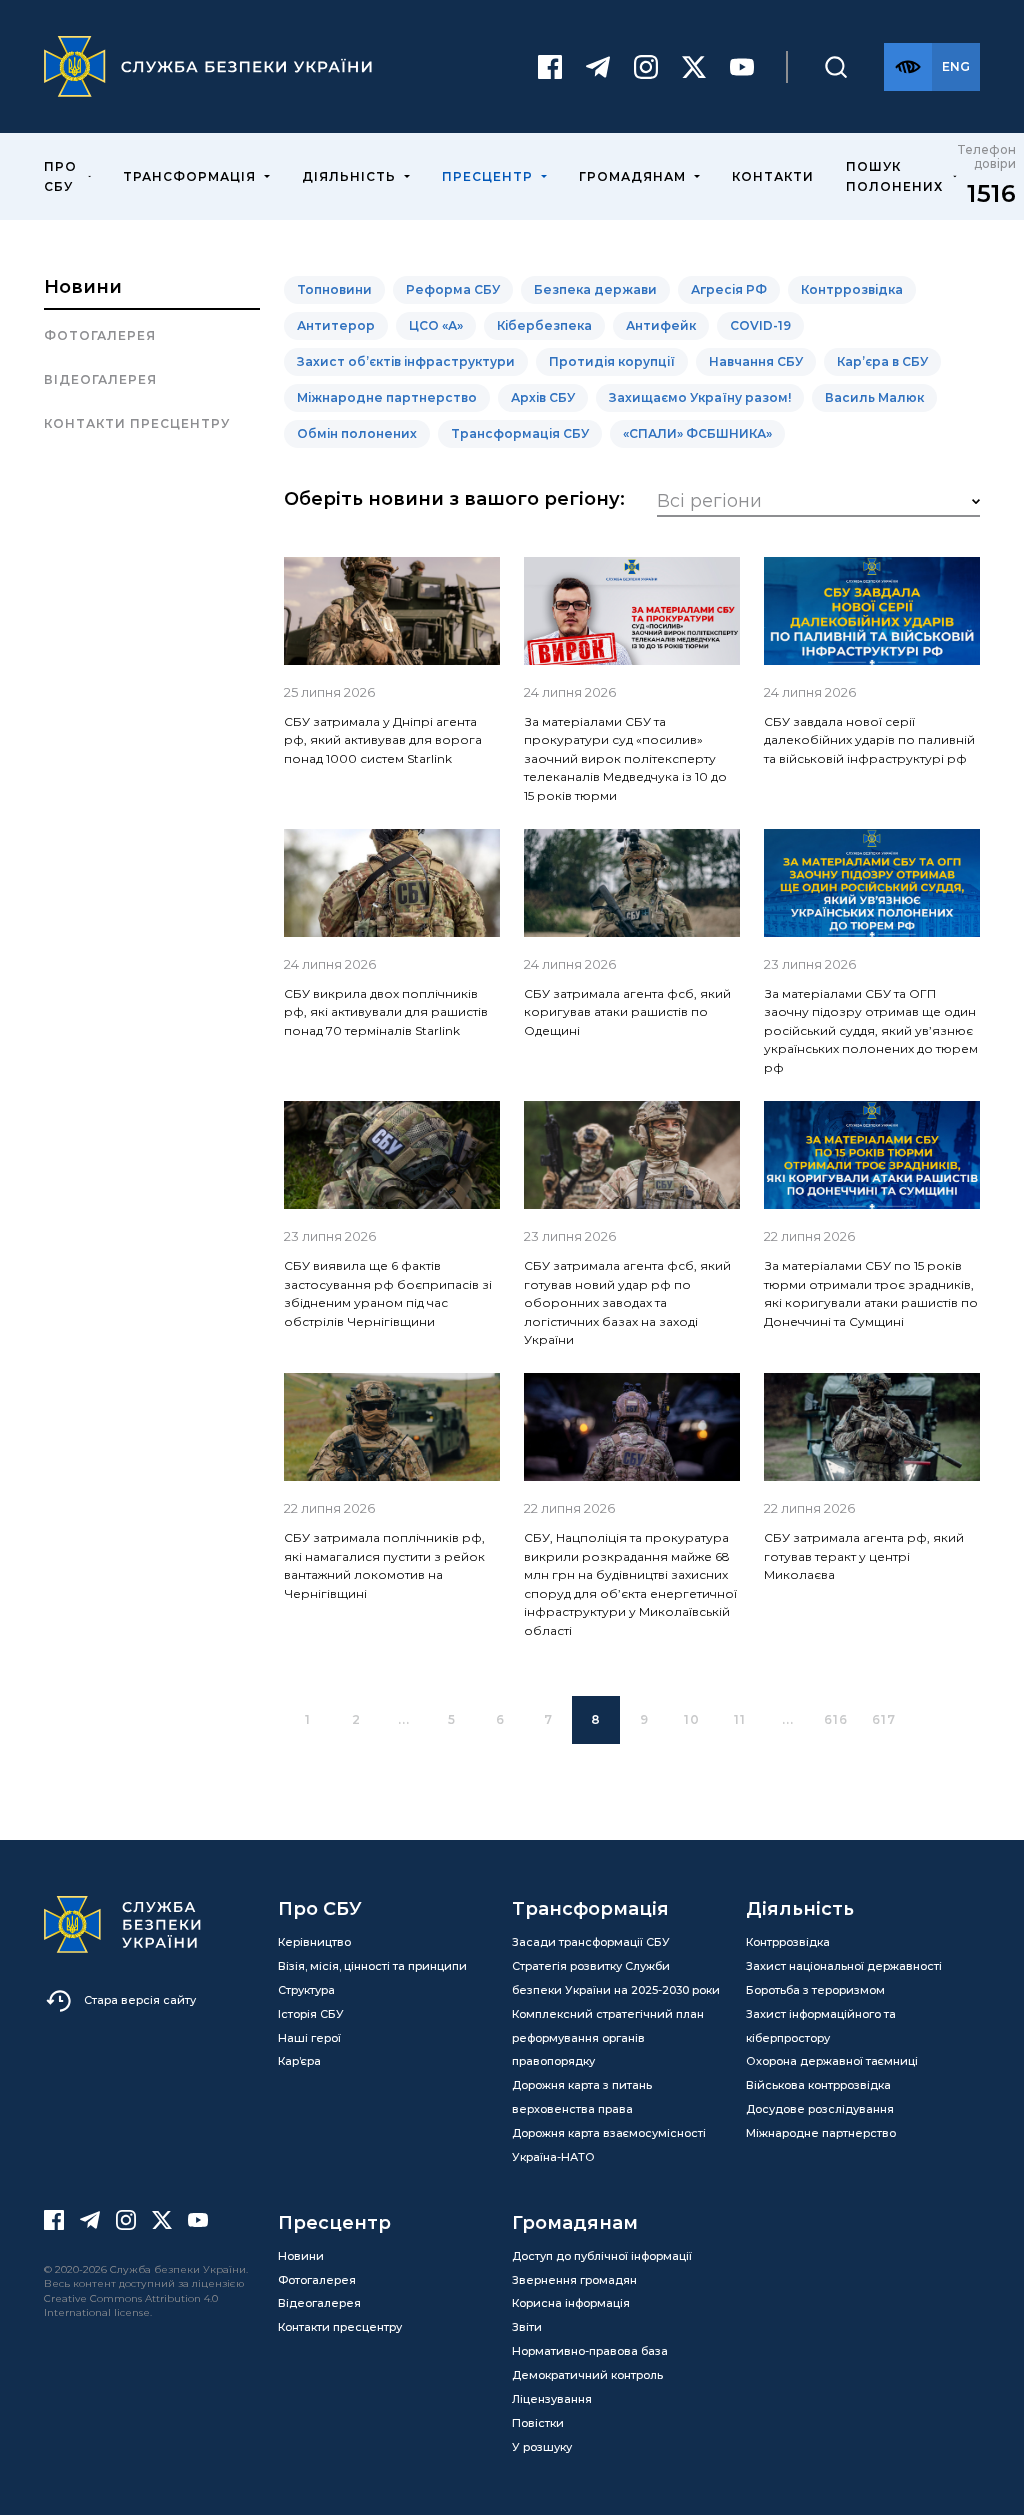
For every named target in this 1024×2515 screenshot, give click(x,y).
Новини (83, 287)
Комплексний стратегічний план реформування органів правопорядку (608, 2038)
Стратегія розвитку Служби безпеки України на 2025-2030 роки (616, 1978)
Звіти (527, 2327)
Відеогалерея (100, 379)
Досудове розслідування (820, 2109)
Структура (306, 1990)
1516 (991, 193)
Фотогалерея (100, 335)
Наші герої (309, 2038)
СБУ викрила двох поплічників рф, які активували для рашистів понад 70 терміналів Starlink (386, 1012)
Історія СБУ (311, 2014)
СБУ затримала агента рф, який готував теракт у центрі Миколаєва (864, 1556)
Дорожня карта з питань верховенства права (582, 2097)
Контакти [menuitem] (773, 176)
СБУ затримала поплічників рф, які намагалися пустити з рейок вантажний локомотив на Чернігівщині (384, 1565)
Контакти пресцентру (137, 423)
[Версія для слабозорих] (908, 67)
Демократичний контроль (587, 2375)
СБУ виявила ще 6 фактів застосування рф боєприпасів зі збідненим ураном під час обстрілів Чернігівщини (388, 1293)
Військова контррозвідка (818, 2085)
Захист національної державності (844, 1966)
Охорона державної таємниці (832, 2061)
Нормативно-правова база (590, 2351)
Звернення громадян (574, 2280)
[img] (392, 611)
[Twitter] (694, 67)
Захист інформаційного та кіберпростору (821, 2026)
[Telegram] (598, 67)
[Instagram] (646, 67)
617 (884, 1719)
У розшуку (542, 2447)
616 (836, 1719)
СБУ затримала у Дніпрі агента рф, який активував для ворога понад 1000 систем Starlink (383, 740)
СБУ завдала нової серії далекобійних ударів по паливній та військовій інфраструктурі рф (869, 740)
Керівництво (314, 1942)
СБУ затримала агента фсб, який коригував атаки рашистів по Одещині (627, 1012)
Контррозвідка (788, 1942)
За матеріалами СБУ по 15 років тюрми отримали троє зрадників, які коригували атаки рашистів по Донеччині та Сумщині (871, 1293)
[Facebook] (550, 67)
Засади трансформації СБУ (591, 1942)
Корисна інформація (571, 2303)
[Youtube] (742, 67)
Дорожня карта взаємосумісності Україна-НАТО (609, 2145)
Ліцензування (552, 2399)
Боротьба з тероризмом (815, 1990)
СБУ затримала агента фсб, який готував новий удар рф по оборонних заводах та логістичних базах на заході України (627, 1302)
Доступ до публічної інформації (602, 2256)
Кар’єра (299, 2061)
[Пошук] (836, 67)
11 (740, 1719)
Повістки (538, 2423)
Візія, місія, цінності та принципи (372, 1966)
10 (692, 1719)
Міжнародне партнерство (821, 2133)
